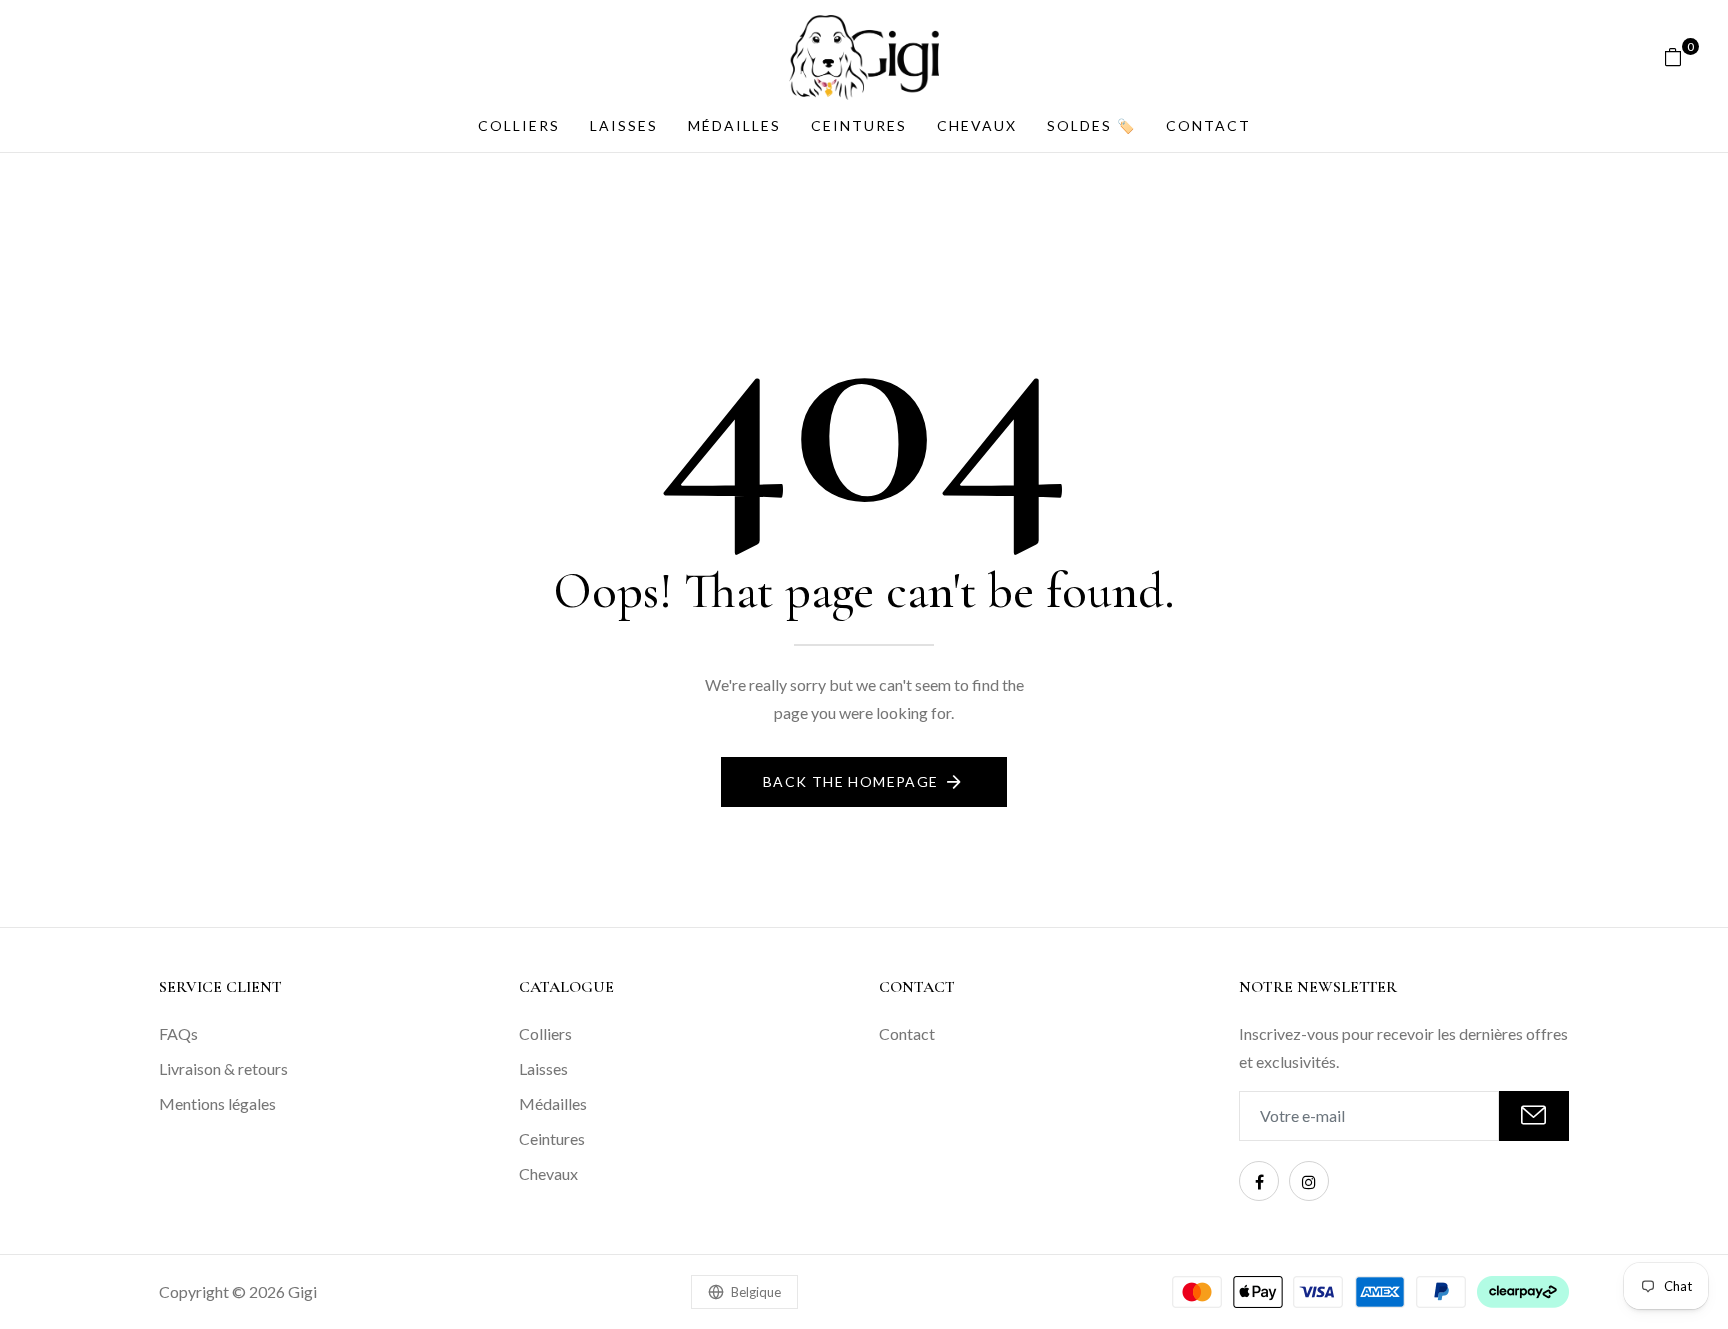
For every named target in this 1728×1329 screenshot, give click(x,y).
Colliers (519, 125)
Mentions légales (217, 1103)
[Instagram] (1309, 1181)
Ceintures (859, 125)
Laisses (624, 125)
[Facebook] (1259, 1181)
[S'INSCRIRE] (1534, 1116)
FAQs (178, 1033)
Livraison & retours (223, 1068)
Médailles (734, 125)
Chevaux (977, 125)
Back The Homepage (851, 781)
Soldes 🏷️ (1091, 125)
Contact (1208, 125)
